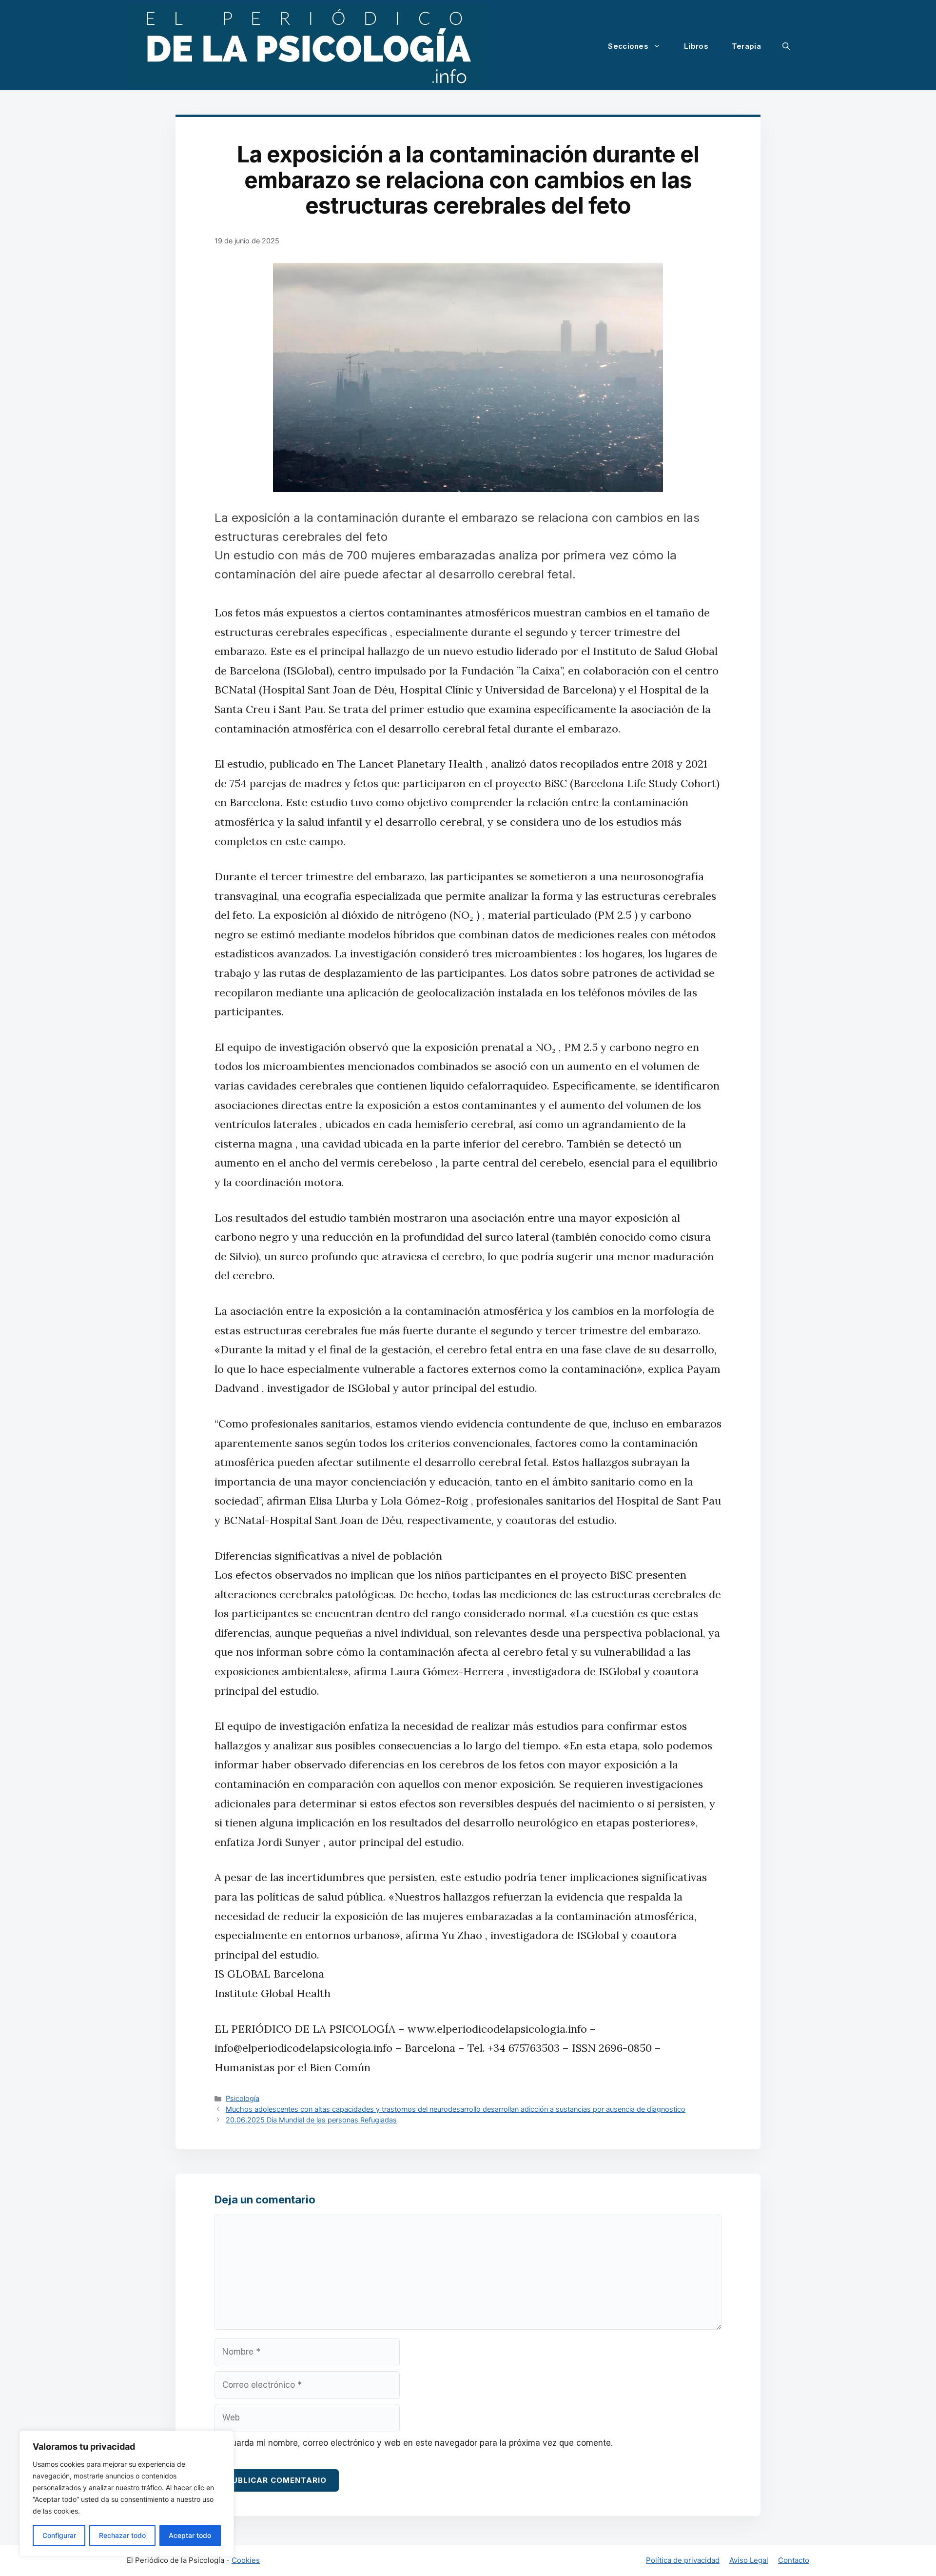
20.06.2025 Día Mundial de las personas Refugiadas (311, 2120)
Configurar (59, 2535)
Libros (696, 46)
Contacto (794, 2560)
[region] (127, 2494)
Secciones (628, 46)
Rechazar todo (122, 2535)
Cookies (246, 2560)
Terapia (746, 46)
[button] (786, 46)
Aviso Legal (749, 2560)
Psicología (243, 2098)
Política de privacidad (683, 2560)
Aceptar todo (190, 2535)
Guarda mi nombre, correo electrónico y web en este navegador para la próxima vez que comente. (419, 2443)
